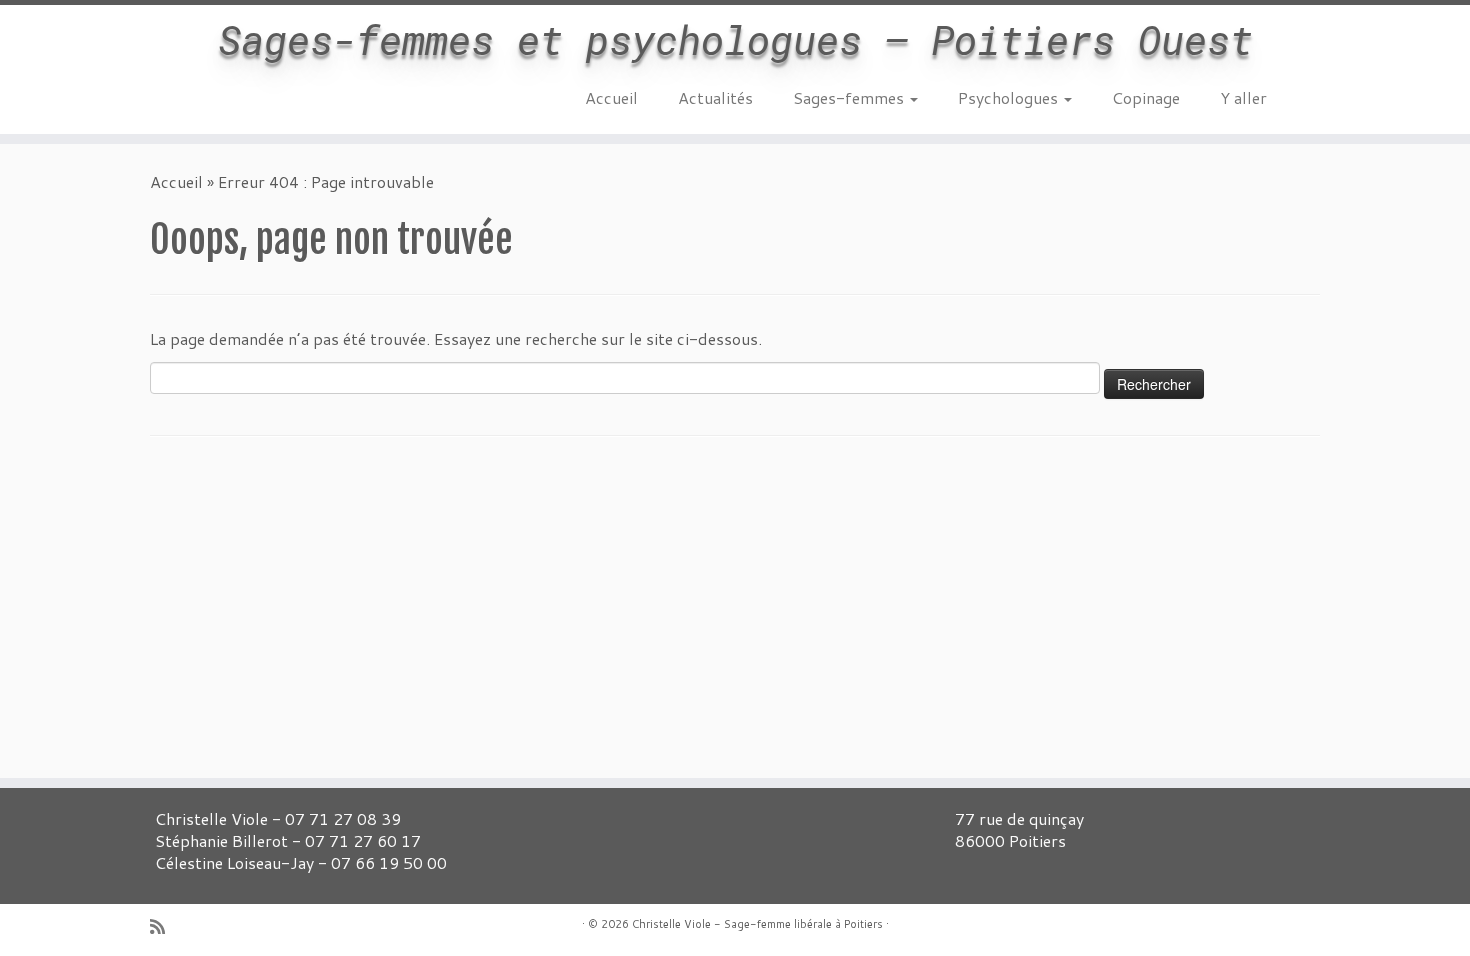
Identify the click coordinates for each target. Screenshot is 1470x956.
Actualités (715, 97)
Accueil (611, 97)
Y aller (1243, 97)
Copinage (1146, 97)
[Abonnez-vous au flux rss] (164, 926)
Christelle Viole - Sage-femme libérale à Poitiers (757, 924)
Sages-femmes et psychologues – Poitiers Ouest (735, 40)
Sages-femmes (850, 97)
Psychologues (1010, 97)
